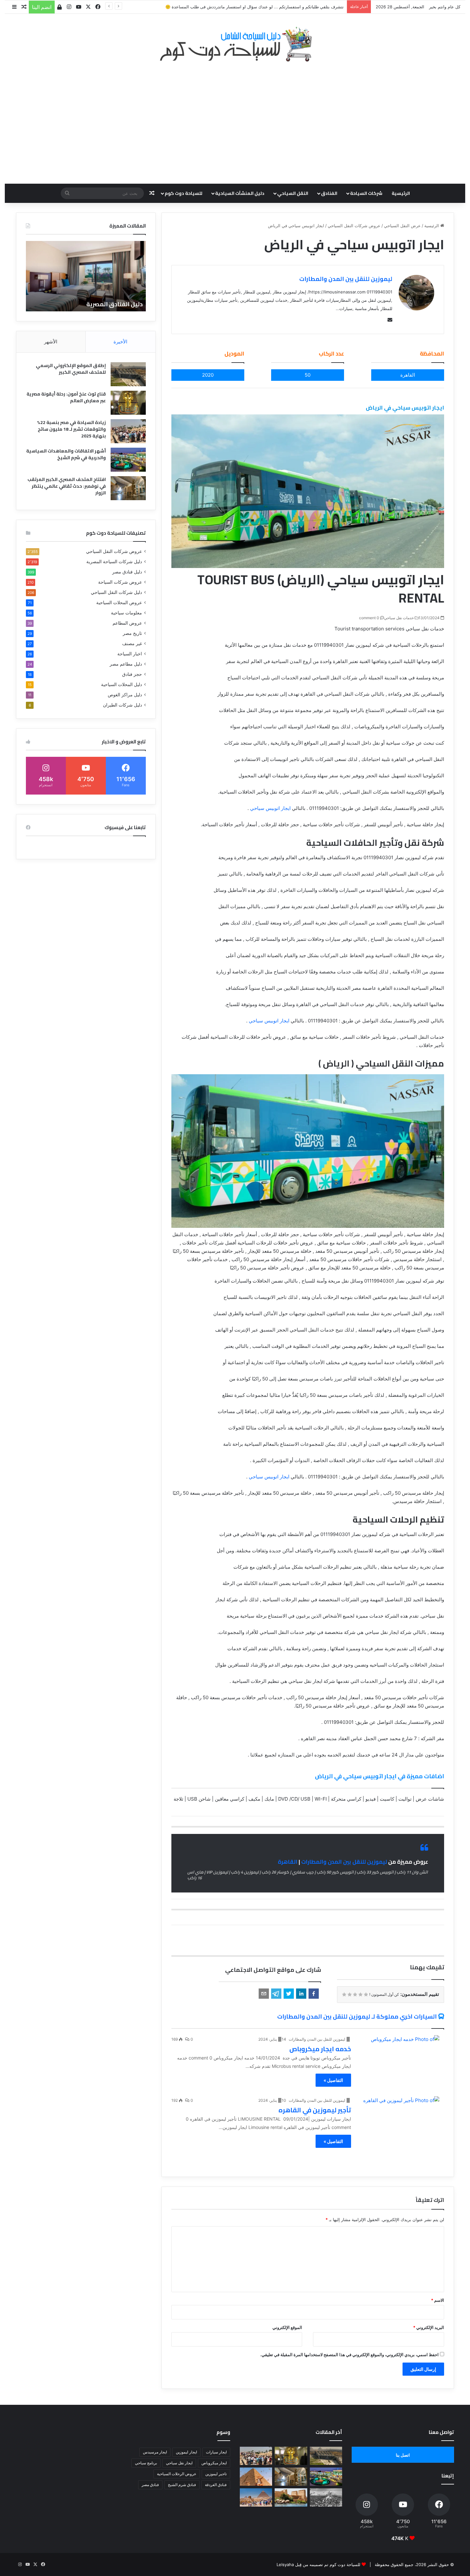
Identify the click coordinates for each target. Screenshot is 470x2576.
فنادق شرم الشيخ (182, 2485)
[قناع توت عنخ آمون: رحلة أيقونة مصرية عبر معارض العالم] (128, 403)
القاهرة (288, 1862)
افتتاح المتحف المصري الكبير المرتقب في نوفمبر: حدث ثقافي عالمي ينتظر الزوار (67, 486)
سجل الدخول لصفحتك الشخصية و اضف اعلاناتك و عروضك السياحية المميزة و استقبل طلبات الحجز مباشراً (250, 7)
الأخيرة (120, 342)
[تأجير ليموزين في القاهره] (399, 2119)
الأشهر (51, 342)
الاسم (438, 2300)
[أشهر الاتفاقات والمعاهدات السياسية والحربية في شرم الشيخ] (128, 460)
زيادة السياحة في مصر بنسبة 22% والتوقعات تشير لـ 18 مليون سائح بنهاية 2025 (71, 429)
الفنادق (329, 193)
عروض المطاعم (127, 623)
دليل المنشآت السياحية (240, 193)
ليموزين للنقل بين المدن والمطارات (346, 279)
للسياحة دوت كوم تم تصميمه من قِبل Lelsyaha (318, 2564)
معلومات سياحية (126, 613)
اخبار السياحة (130, 654)
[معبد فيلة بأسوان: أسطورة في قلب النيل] (291, 2497)
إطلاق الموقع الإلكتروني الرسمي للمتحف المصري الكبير (71, 369)
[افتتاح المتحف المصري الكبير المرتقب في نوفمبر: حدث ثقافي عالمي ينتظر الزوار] (128, 488)
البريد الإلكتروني (429, 2327)
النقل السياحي (293, 193)
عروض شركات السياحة (120, 582)
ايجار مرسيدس (155, 2452)
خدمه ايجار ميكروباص (320, 2049)
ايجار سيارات (216, 2452)
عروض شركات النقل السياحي (354, 226)
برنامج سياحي (146, 2463)
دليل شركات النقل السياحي (116, 592)
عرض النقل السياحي (402, 226)
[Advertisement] (235, 119)
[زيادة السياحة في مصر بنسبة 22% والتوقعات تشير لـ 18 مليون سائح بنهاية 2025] (128, 431)
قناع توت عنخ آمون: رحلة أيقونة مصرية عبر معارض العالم (66, 397)
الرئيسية (401, 193)
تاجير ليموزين (216, 2474)
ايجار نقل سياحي (179, 2463)
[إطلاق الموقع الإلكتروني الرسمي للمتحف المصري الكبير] (128, 374)
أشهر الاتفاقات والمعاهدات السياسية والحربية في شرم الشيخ (66, 454)
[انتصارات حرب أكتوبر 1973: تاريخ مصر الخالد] (326, 2497)
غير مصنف (132, 644)
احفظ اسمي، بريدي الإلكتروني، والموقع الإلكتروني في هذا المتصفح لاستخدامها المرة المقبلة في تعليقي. (349, 2355)
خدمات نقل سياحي (399, 618)
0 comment (369, 618)
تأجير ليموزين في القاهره (315, 2110)
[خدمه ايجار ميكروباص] (399, 2058)
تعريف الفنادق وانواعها (111, 304)
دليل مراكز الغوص (125, 695)
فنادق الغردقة (216, 2485)
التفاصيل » (333, 2080)
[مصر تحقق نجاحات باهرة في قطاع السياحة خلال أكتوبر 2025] (256, 2497)
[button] (314, 1994)
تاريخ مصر (132, 633)
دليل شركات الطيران (122, 705)
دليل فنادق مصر (127, 572)
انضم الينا (42, 7)
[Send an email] (388, 320)
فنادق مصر (150, 2485)
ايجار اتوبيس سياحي (270, 808)
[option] (86, 276)
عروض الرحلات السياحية (177, 2474)
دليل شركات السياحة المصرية (114, 562)
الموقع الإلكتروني (287, 2327)
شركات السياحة (366, 193)
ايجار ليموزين (186, 2452)
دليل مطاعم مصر (126, 664)
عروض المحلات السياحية (119, 603)
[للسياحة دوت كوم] (235, 44)
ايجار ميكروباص (214, 2463)
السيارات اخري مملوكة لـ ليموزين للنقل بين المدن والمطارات (357, 2016)
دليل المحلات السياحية (121, 684)
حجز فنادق (132, 674)
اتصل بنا (403, 2455)
